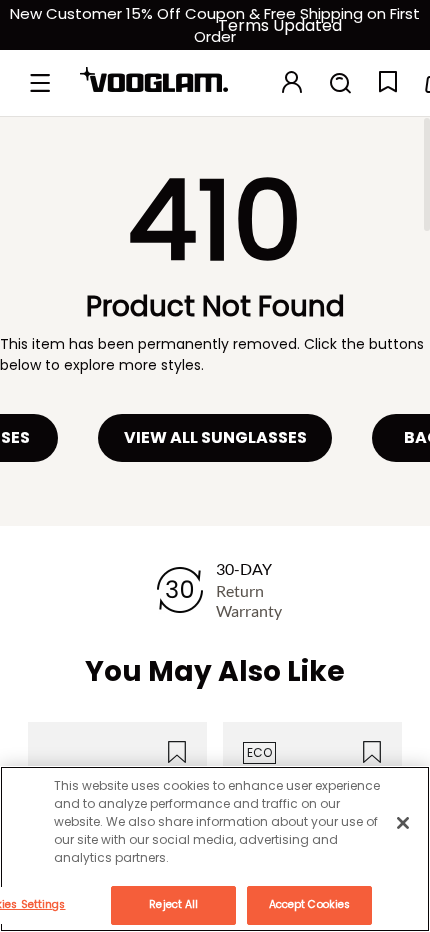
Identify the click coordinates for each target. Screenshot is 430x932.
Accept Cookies (309, 904)
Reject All (173, 904)
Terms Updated (280, 25)
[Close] (403, 823)
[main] (215, 849)
